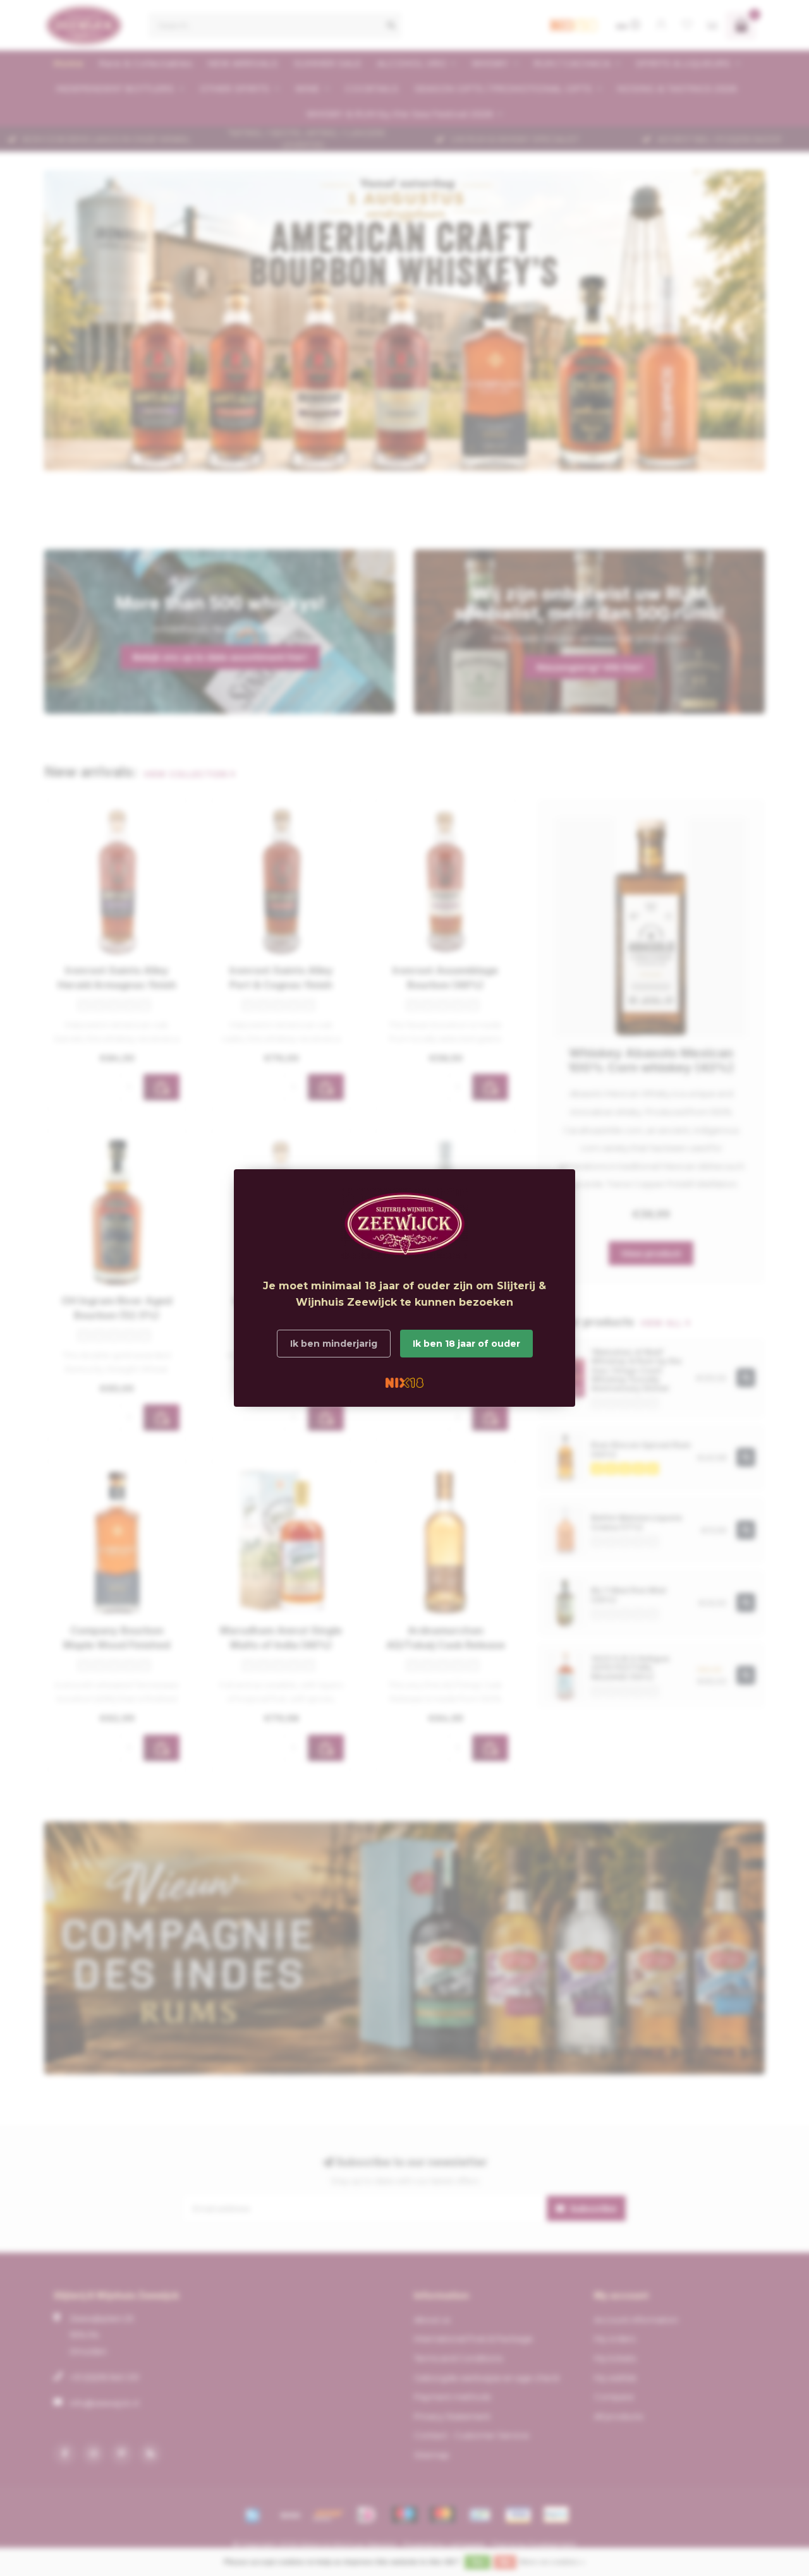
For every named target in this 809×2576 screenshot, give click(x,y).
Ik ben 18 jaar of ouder (466, 1344)
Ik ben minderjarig (334, 1344)
